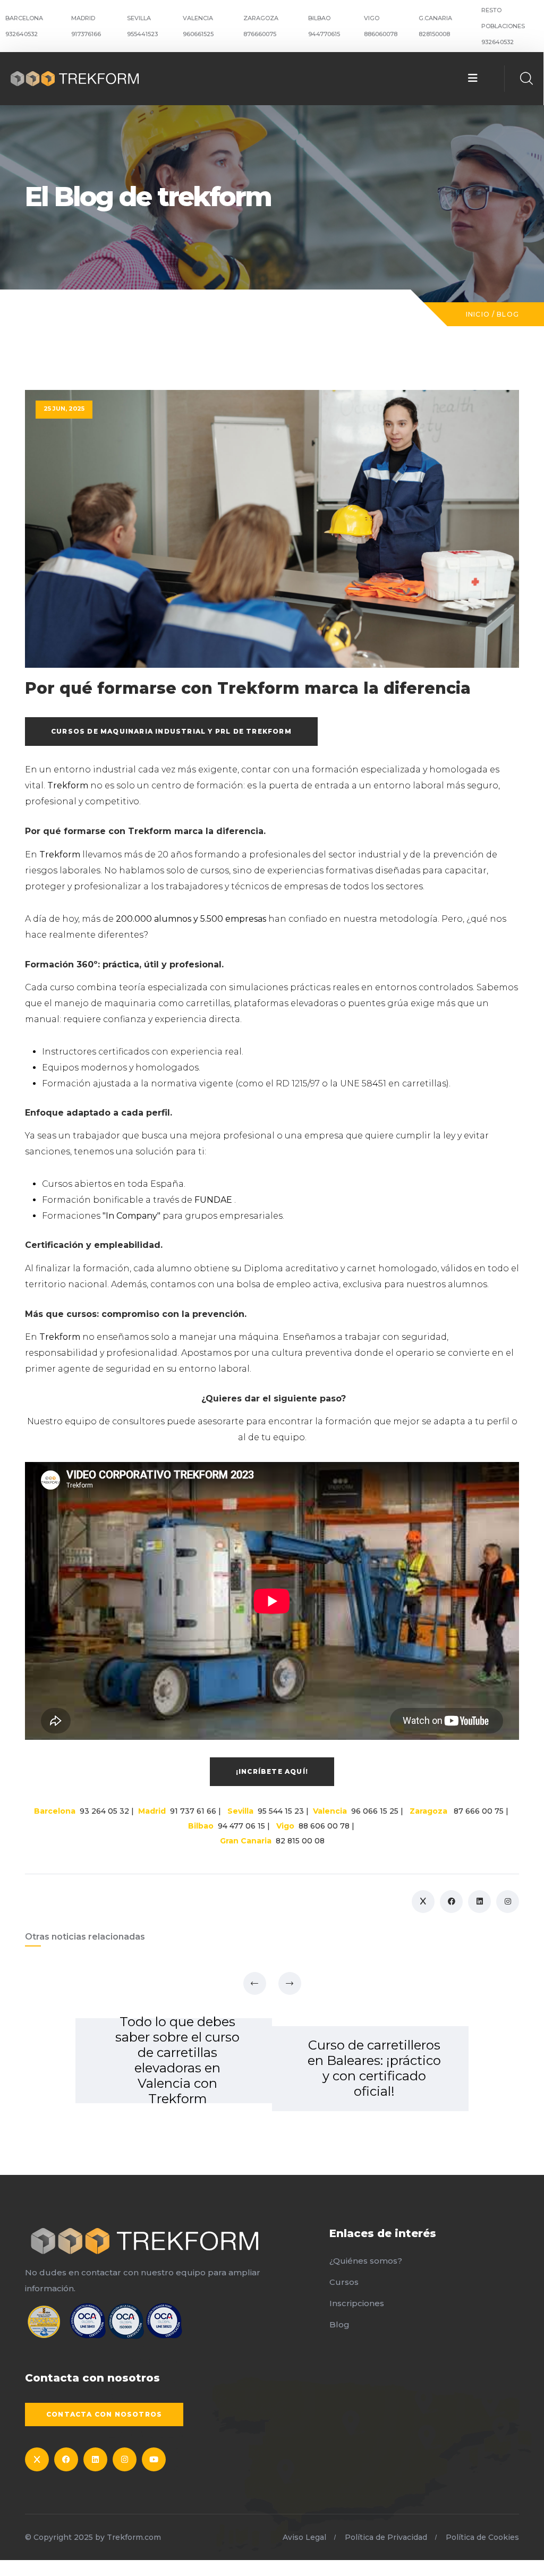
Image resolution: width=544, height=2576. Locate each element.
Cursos (344, 2282)
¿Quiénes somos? (366, 2261)
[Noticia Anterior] (255, 1983)
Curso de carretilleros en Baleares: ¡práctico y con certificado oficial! (374, 2068)
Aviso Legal (304, 2537)
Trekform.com (134, 2537)
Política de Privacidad (386, 2537)
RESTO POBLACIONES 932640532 (503, 26)
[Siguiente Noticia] (290, 1983)
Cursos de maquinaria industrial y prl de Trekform (171, 731)
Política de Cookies (482, 2537)
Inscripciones (357, 2303)
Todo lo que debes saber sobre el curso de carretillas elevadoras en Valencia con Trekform (177, 2060)
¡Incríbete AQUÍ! (272, 1771)
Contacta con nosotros (104, 2414)
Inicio (478, 314)
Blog (508, 314)
